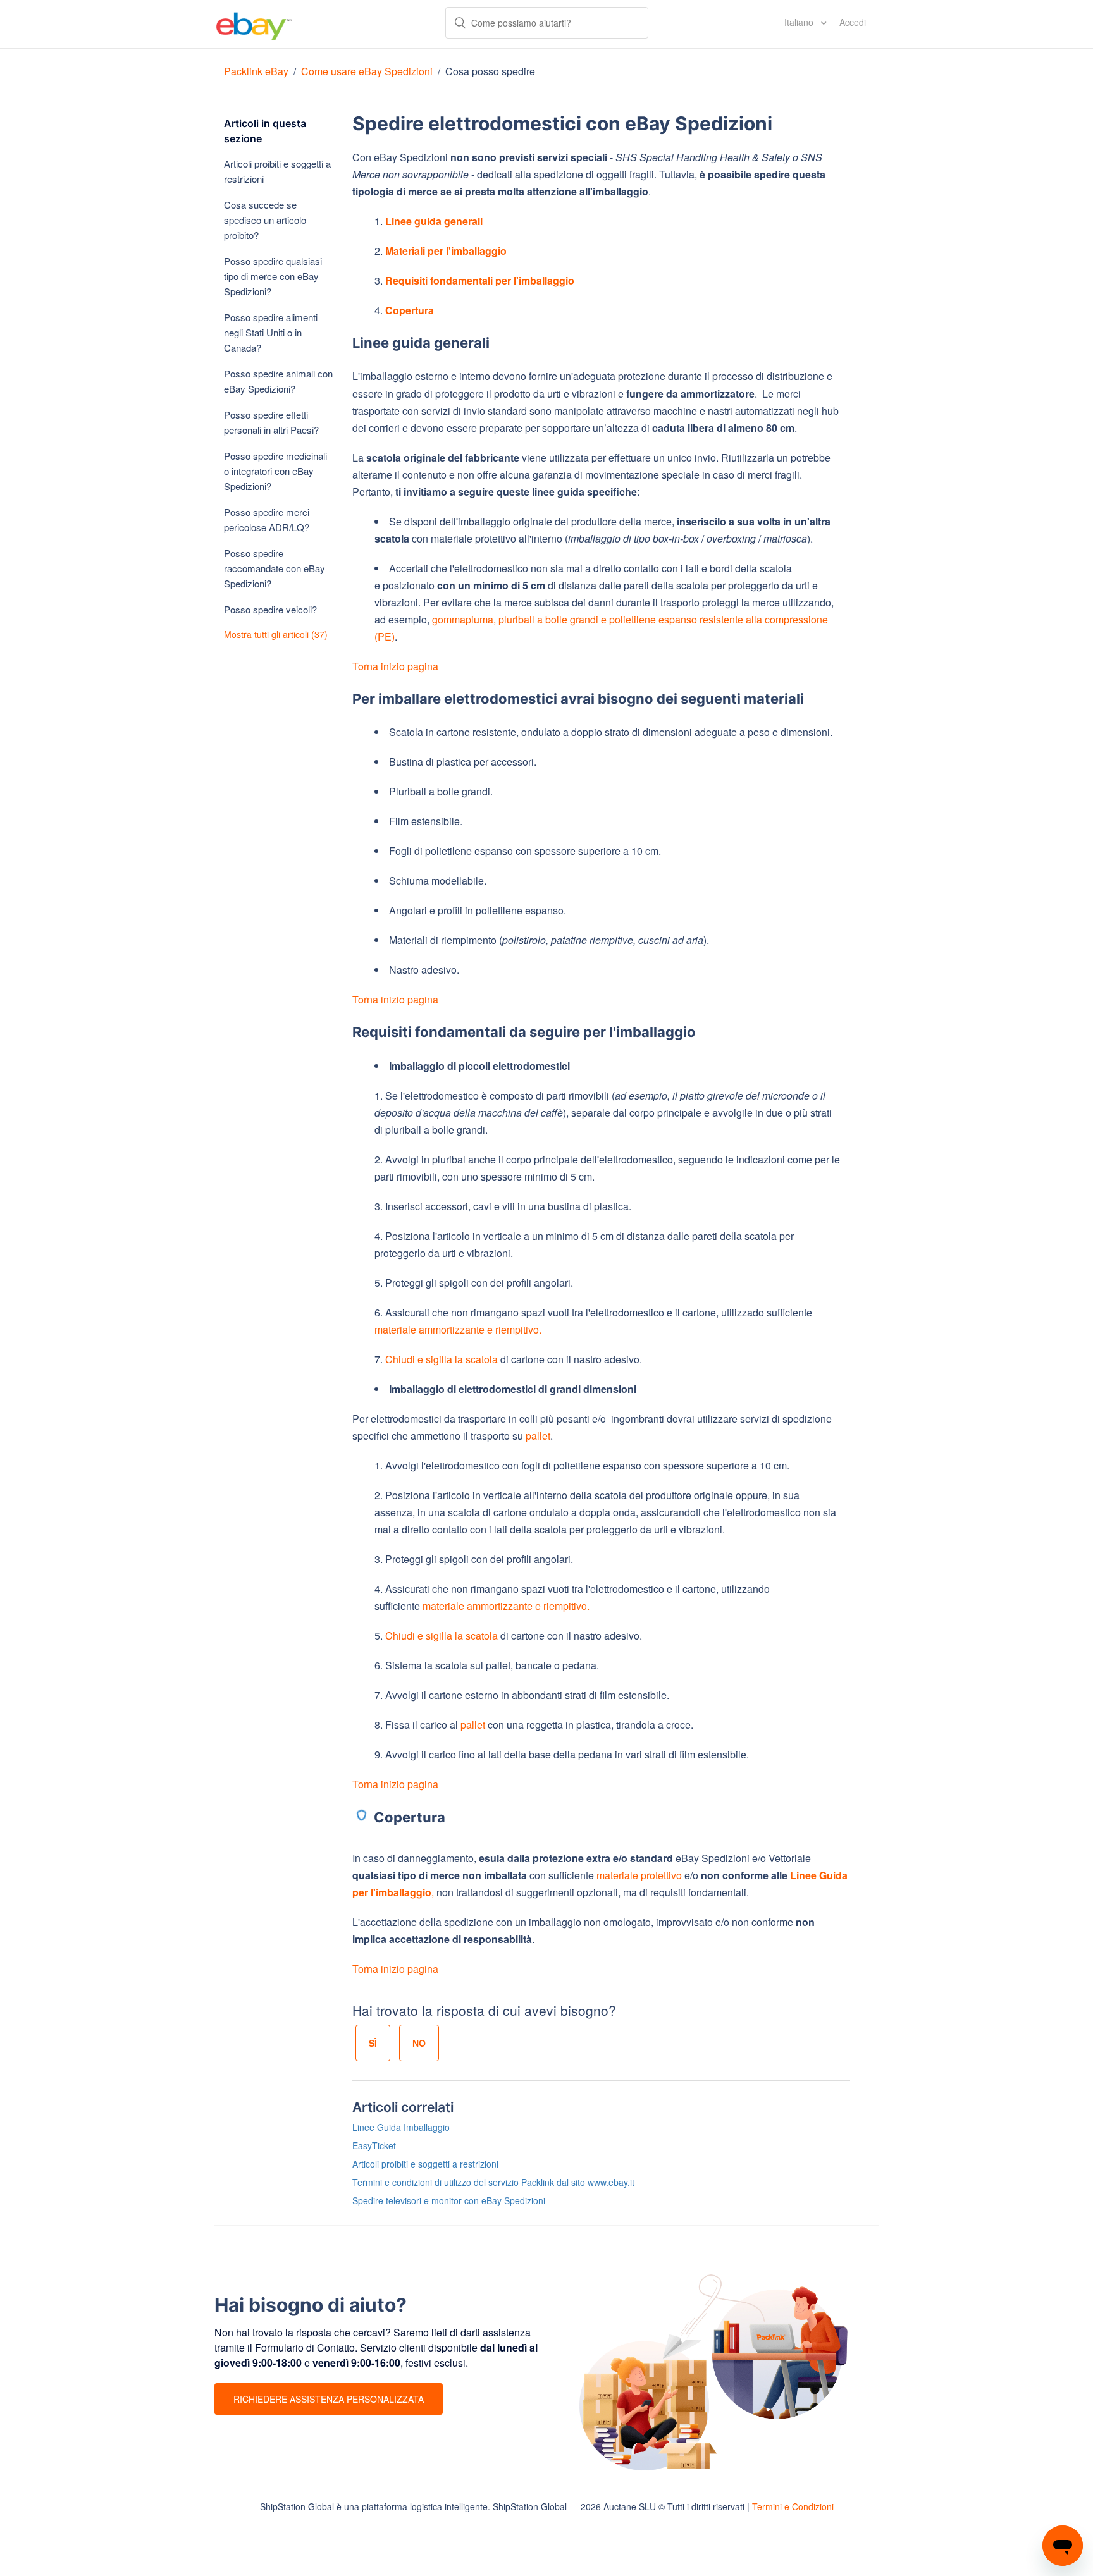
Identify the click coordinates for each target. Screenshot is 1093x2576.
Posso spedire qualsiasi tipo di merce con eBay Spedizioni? (273, 276)
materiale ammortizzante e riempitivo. (458, 1329)
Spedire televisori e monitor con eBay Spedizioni (449, 2200)
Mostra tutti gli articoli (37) (276, 634)
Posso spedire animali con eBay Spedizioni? (278, 381)
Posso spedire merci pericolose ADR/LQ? (267, 519)
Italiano (800, 22)
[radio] (373, 2043)
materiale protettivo (639, 1875)
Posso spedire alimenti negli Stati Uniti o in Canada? (271, 332)
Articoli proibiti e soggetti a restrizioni (277, 171)
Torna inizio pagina (395, 666)
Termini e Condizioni (793, 2506)
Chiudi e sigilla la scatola (442, 1359)
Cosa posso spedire (490, 71)
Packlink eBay (256, 71)
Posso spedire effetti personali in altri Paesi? (271, 422)
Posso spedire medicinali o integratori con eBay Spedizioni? (275, 471)
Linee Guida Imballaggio (401, 2127)
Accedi (853, 22)
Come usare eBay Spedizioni (367, 71)
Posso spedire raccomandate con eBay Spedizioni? (275, 568)
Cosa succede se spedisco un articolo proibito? (265, 220)
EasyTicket (374, 2145)
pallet (538, 1436)
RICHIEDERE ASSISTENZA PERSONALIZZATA (329, 2399)
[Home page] (254, 24)
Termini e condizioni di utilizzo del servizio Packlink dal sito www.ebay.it (493, 2182)
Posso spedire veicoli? (270, 609)
